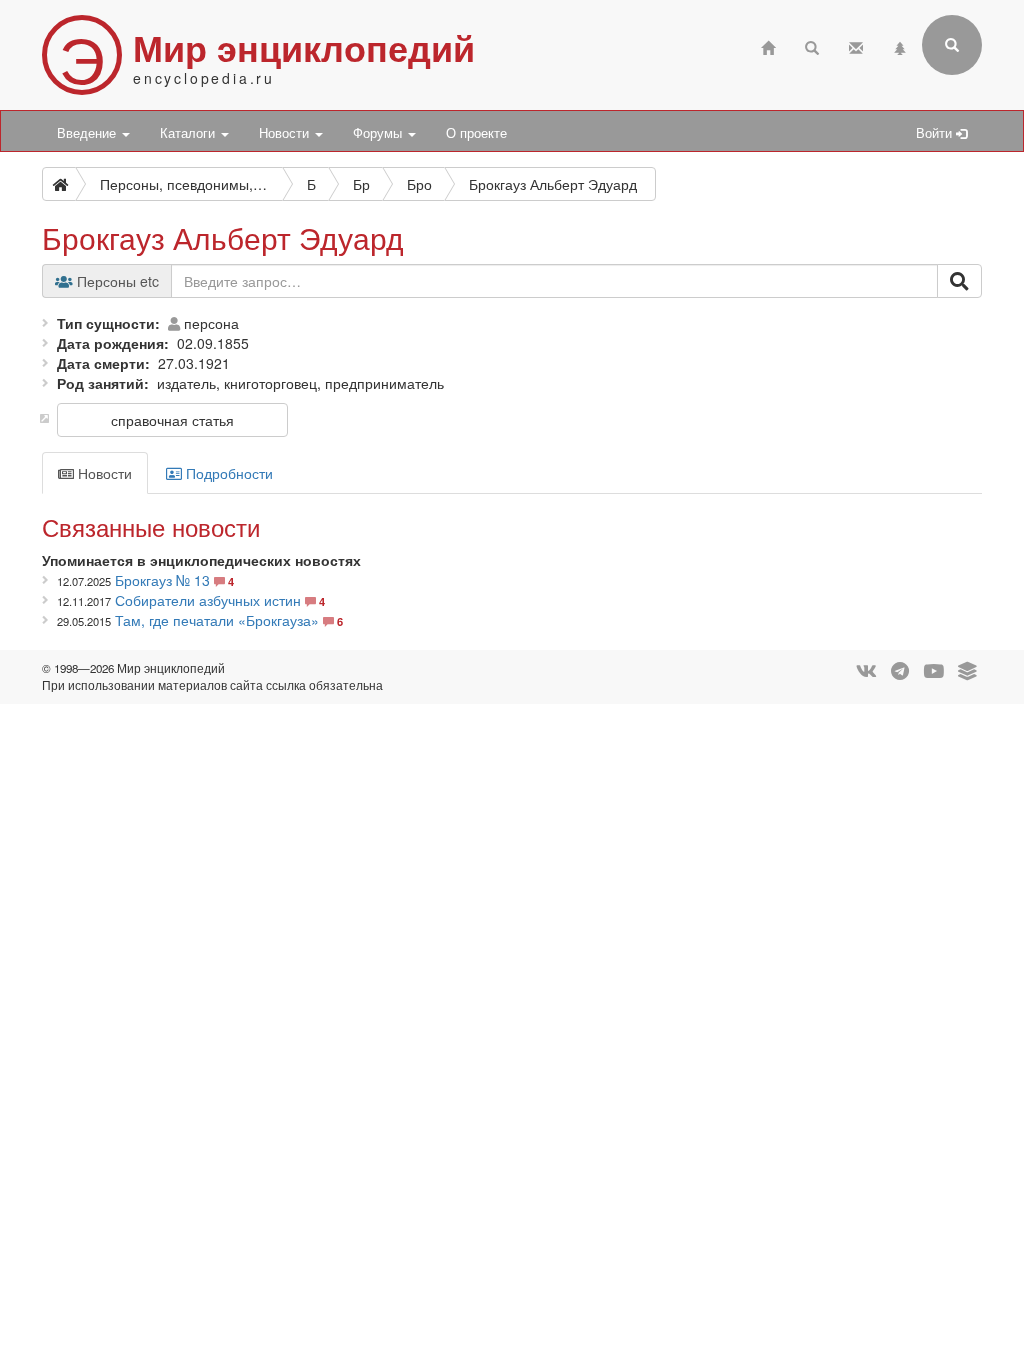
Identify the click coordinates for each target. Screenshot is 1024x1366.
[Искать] (959, 281)
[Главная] (768, 45)
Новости (286, 133)
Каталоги (189, 133)
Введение (88, 133)
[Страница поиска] (812, 45)
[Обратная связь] (856, 45)
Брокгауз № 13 (162, 580)
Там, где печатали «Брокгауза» (217, 620)
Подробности (227, 473)
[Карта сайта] (900, 45)
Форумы (379, 133)
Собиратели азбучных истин (208, 600)
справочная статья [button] (172, 420)
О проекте (476, 133)
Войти (936, 133)
